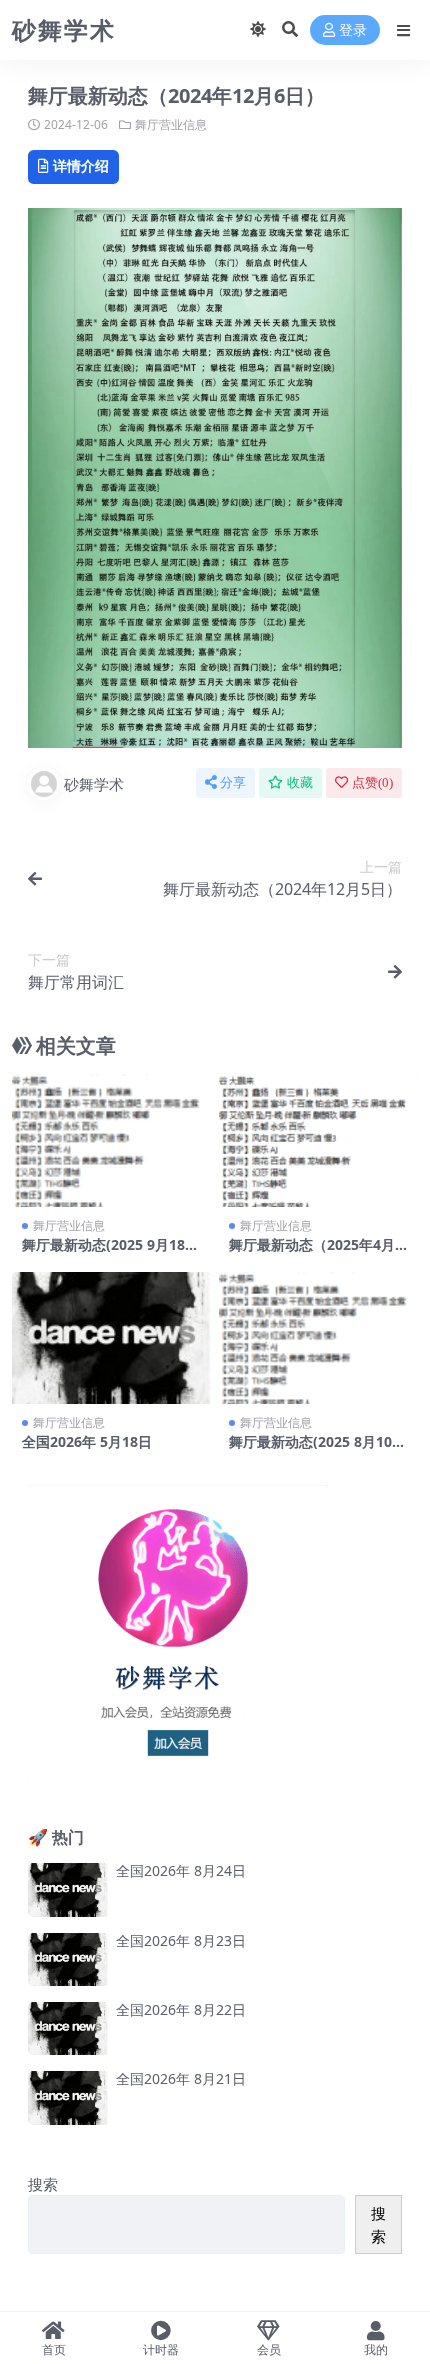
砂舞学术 (94, 784)
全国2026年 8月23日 (181, 1940)
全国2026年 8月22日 (181, 2009)
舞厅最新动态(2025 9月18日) (103, 1253)
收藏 (300, 782)
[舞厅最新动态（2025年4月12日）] (318, 1140)
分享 (233, 782)
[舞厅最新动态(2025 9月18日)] (111, 1140)
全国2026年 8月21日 (181, 2078)
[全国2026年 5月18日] (111, 1338)
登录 (353, 30)
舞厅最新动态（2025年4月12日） (316, 1253)
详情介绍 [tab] (81, 165)
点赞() (372, 782)
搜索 (43, 2184)
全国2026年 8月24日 (181, 1870)
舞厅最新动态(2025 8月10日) (310, 1450)
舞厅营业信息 (171, 124)
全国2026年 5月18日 (87, 1441)
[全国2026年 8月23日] (68, 1959)
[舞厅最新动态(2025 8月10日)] (318, 1338)
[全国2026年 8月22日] (68, 2028)
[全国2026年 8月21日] (68, 2097)
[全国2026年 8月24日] (68, 1889)
